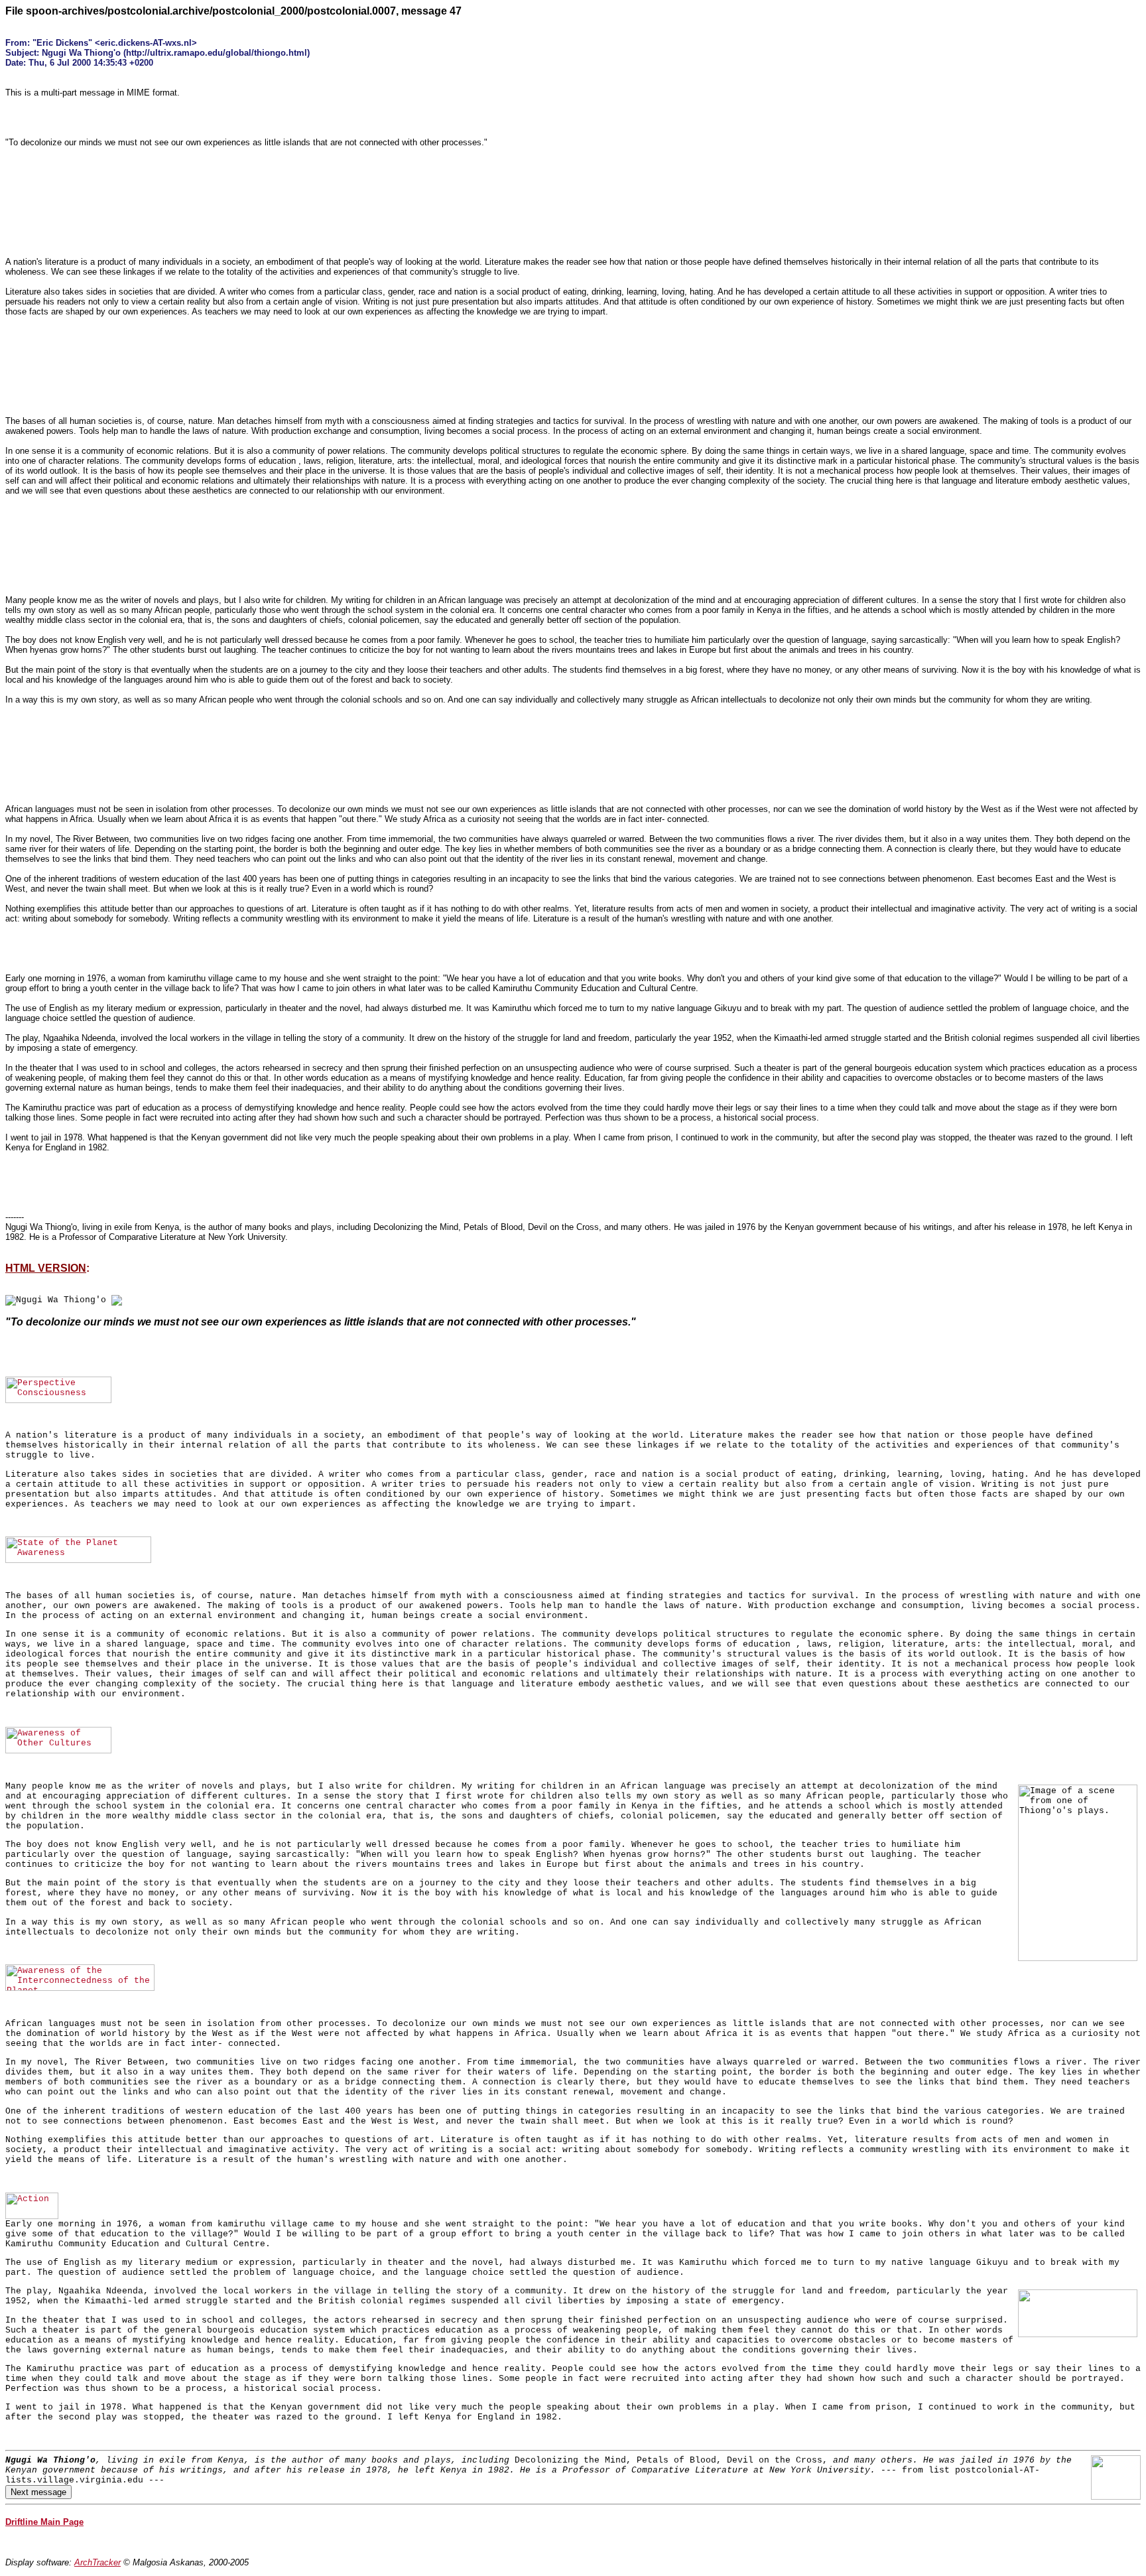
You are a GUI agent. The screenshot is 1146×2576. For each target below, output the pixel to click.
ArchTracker (97, 2562)
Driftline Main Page (44, 2522)
